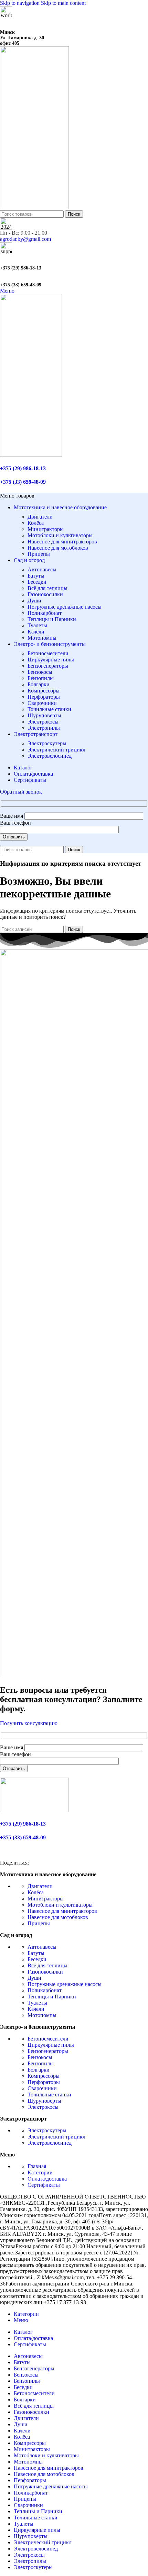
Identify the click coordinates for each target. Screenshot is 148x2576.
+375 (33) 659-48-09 (21, 285)
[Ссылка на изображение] (34, 1810)
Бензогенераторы (48, 666)
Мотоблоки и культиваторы (60, 535)
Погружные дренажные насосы (65, 607)
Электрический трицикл (56, 750)
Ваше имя (12, 816)
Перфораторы (44, 697)
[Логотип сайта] (34, 207)
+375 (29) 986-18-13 (21, 268)
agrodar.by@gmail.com (25, 239)
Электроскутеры (47, 743)
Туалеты (37, 625)
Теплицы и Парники (52, 619)
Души (34, 601)
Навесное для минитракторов (62, 542)
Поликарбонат (45, 613)
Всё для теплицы (47, 588)
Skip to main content (63, 3)
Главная (37, 2166)
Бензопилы (41, 678)
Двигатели (40, 517)
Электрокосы (43, 722)
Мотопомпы (42, 638)
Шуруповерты (44, 715)
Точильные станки (49, 709)
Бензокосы (40, 672)
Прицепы (39, 554)
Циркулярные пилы (51, 660)
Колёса (36, 523)
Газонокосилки (45, 594)
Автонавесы (42, 569)
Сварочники (42, 703)
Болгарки (39, 684)
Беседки (37, 582)
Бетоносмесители (48, 653)
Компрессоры (44, 691)
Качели (36, 632)
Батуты (36, 576)
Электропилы (44, 728)
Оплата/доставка (47, 2179)
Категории (40, 2172)
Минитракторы (46, 529)
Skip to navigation (20, 3)
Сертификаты (44, 2185)
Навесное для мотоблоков (58, 548)
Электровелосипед (50, 756)
